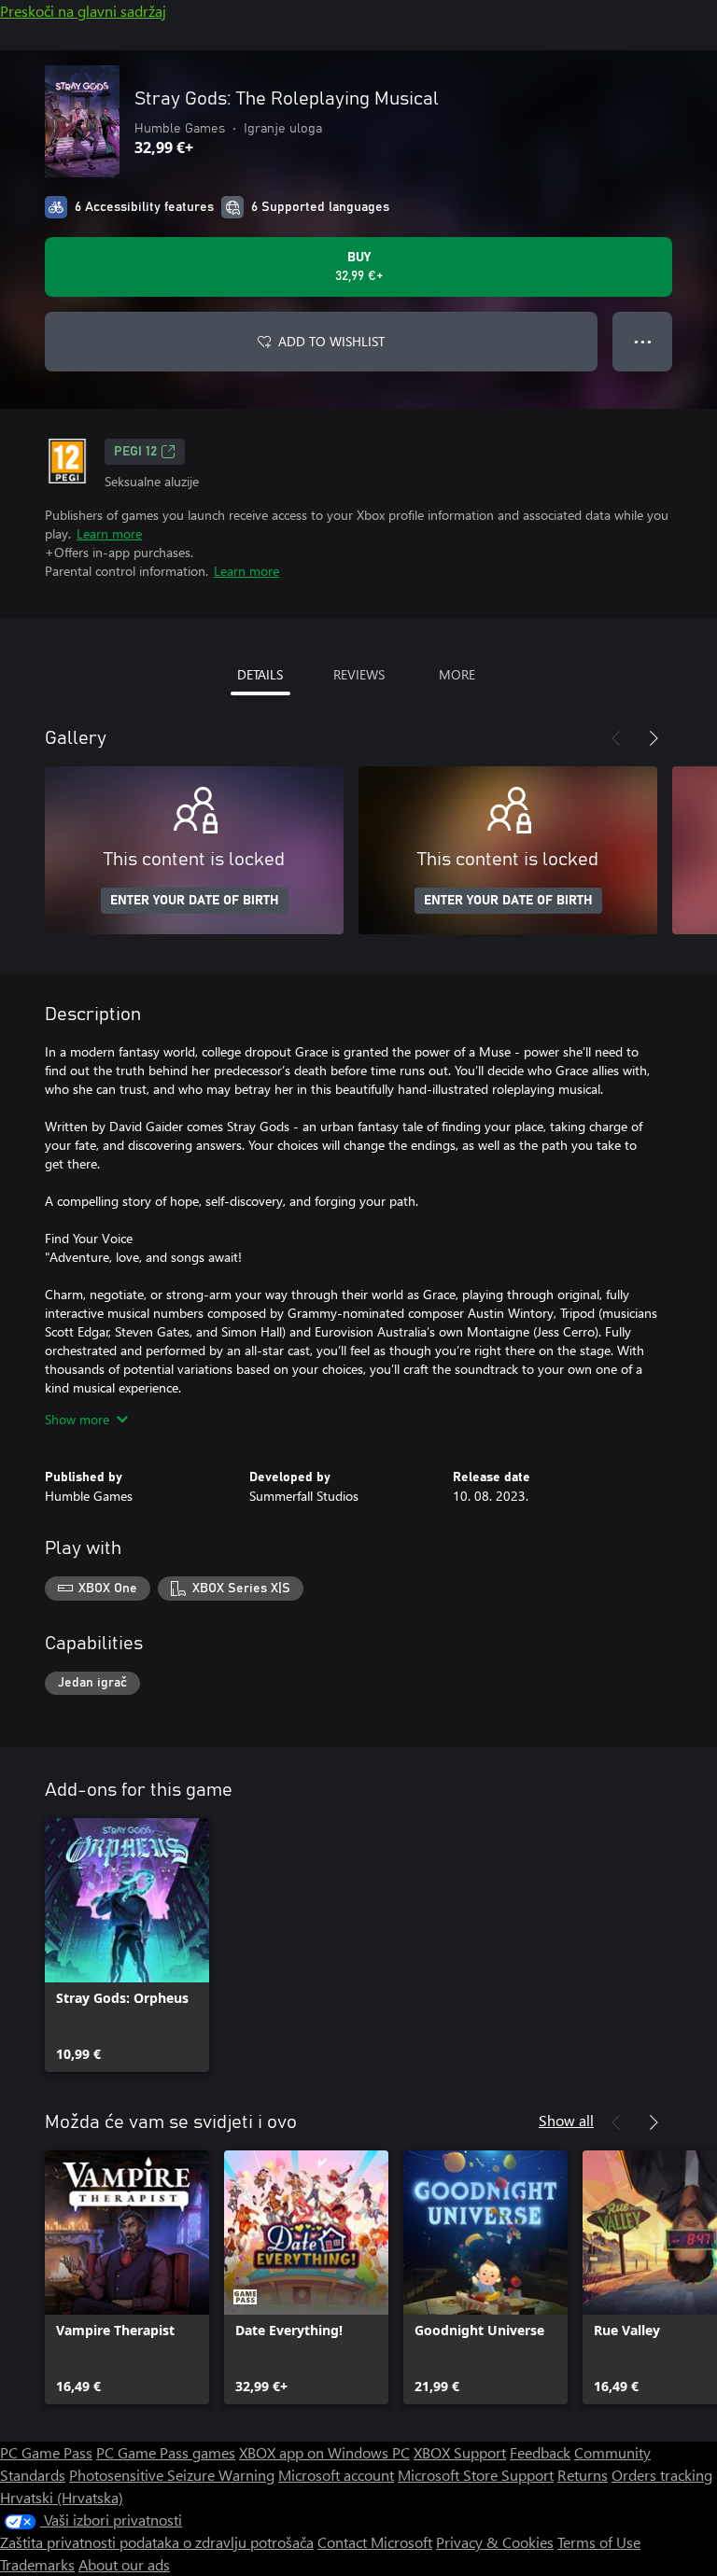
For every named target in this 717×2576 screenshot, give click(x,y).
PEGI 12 (135, 452)
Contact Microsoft (375, 2542)
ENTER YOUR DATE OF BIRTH (195, 901)
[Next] (654, 738)
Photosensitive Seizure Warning (172, 2475)
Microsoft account (336, 2475)
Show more (77, 1419)
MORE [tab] (457, 674)
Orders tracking (662, 2475)
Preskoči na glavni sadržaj (83, 11)
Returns (583, 2475)
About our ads (124, 2564)
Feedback (540, 2452)
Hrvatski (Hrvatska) (62, 2497)
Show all (566, 2120)
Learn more (109, 533)
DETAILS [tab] (260, 674)
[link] (127, 1945)
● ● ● (643, 341)
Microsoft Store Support (476, 2475)
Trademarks (37, 2564)
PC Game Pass (46, 2452)
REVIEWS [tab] (359, 674)
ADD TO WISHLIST (331, 341)
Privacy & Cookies (495, 2542)
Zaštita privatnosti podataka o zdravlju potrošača (157, 2542)
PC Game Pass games (166, 2452)
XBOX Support (460, 2452)
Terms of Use (599, 2542)
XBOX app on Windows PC (324, 2452)
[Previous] (616, 738)
